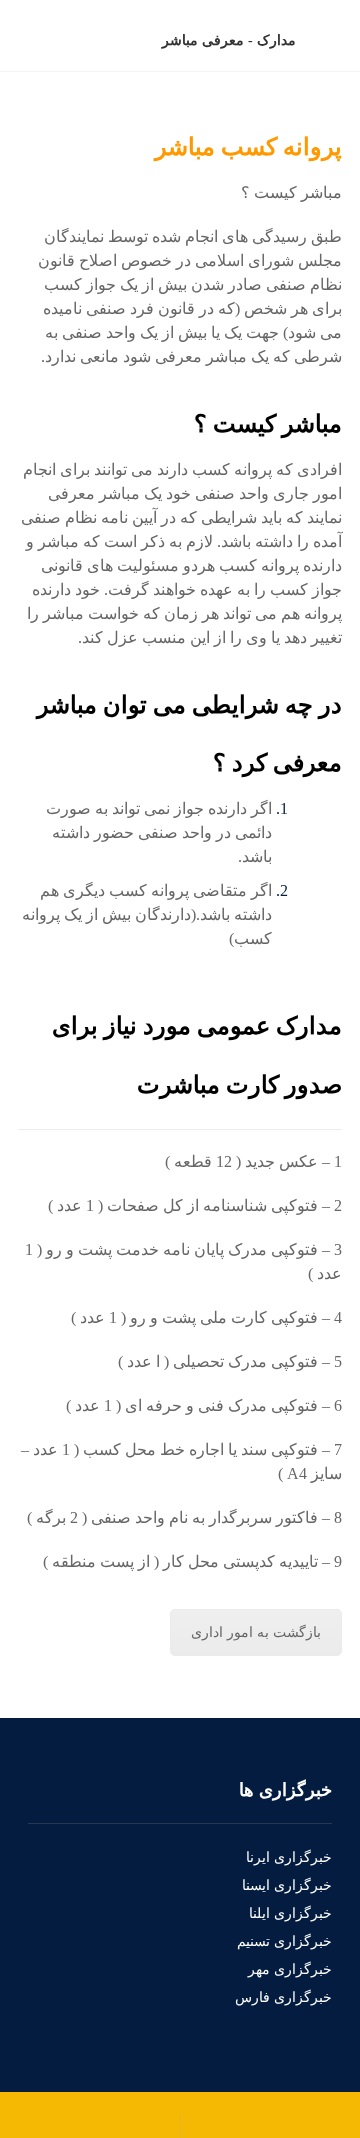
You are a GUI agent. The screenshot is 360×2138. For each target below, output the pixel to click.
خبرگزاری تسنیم (284, 1941)
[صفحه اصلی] (336, 40)
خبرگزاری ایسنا (287, 1885)
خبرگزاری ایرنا (289, 1857)
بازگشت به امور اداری (256, 1632)
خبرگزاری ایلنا (290, 1913)
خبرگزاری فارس (283, 1997)
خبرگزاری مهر (290, 1969)
